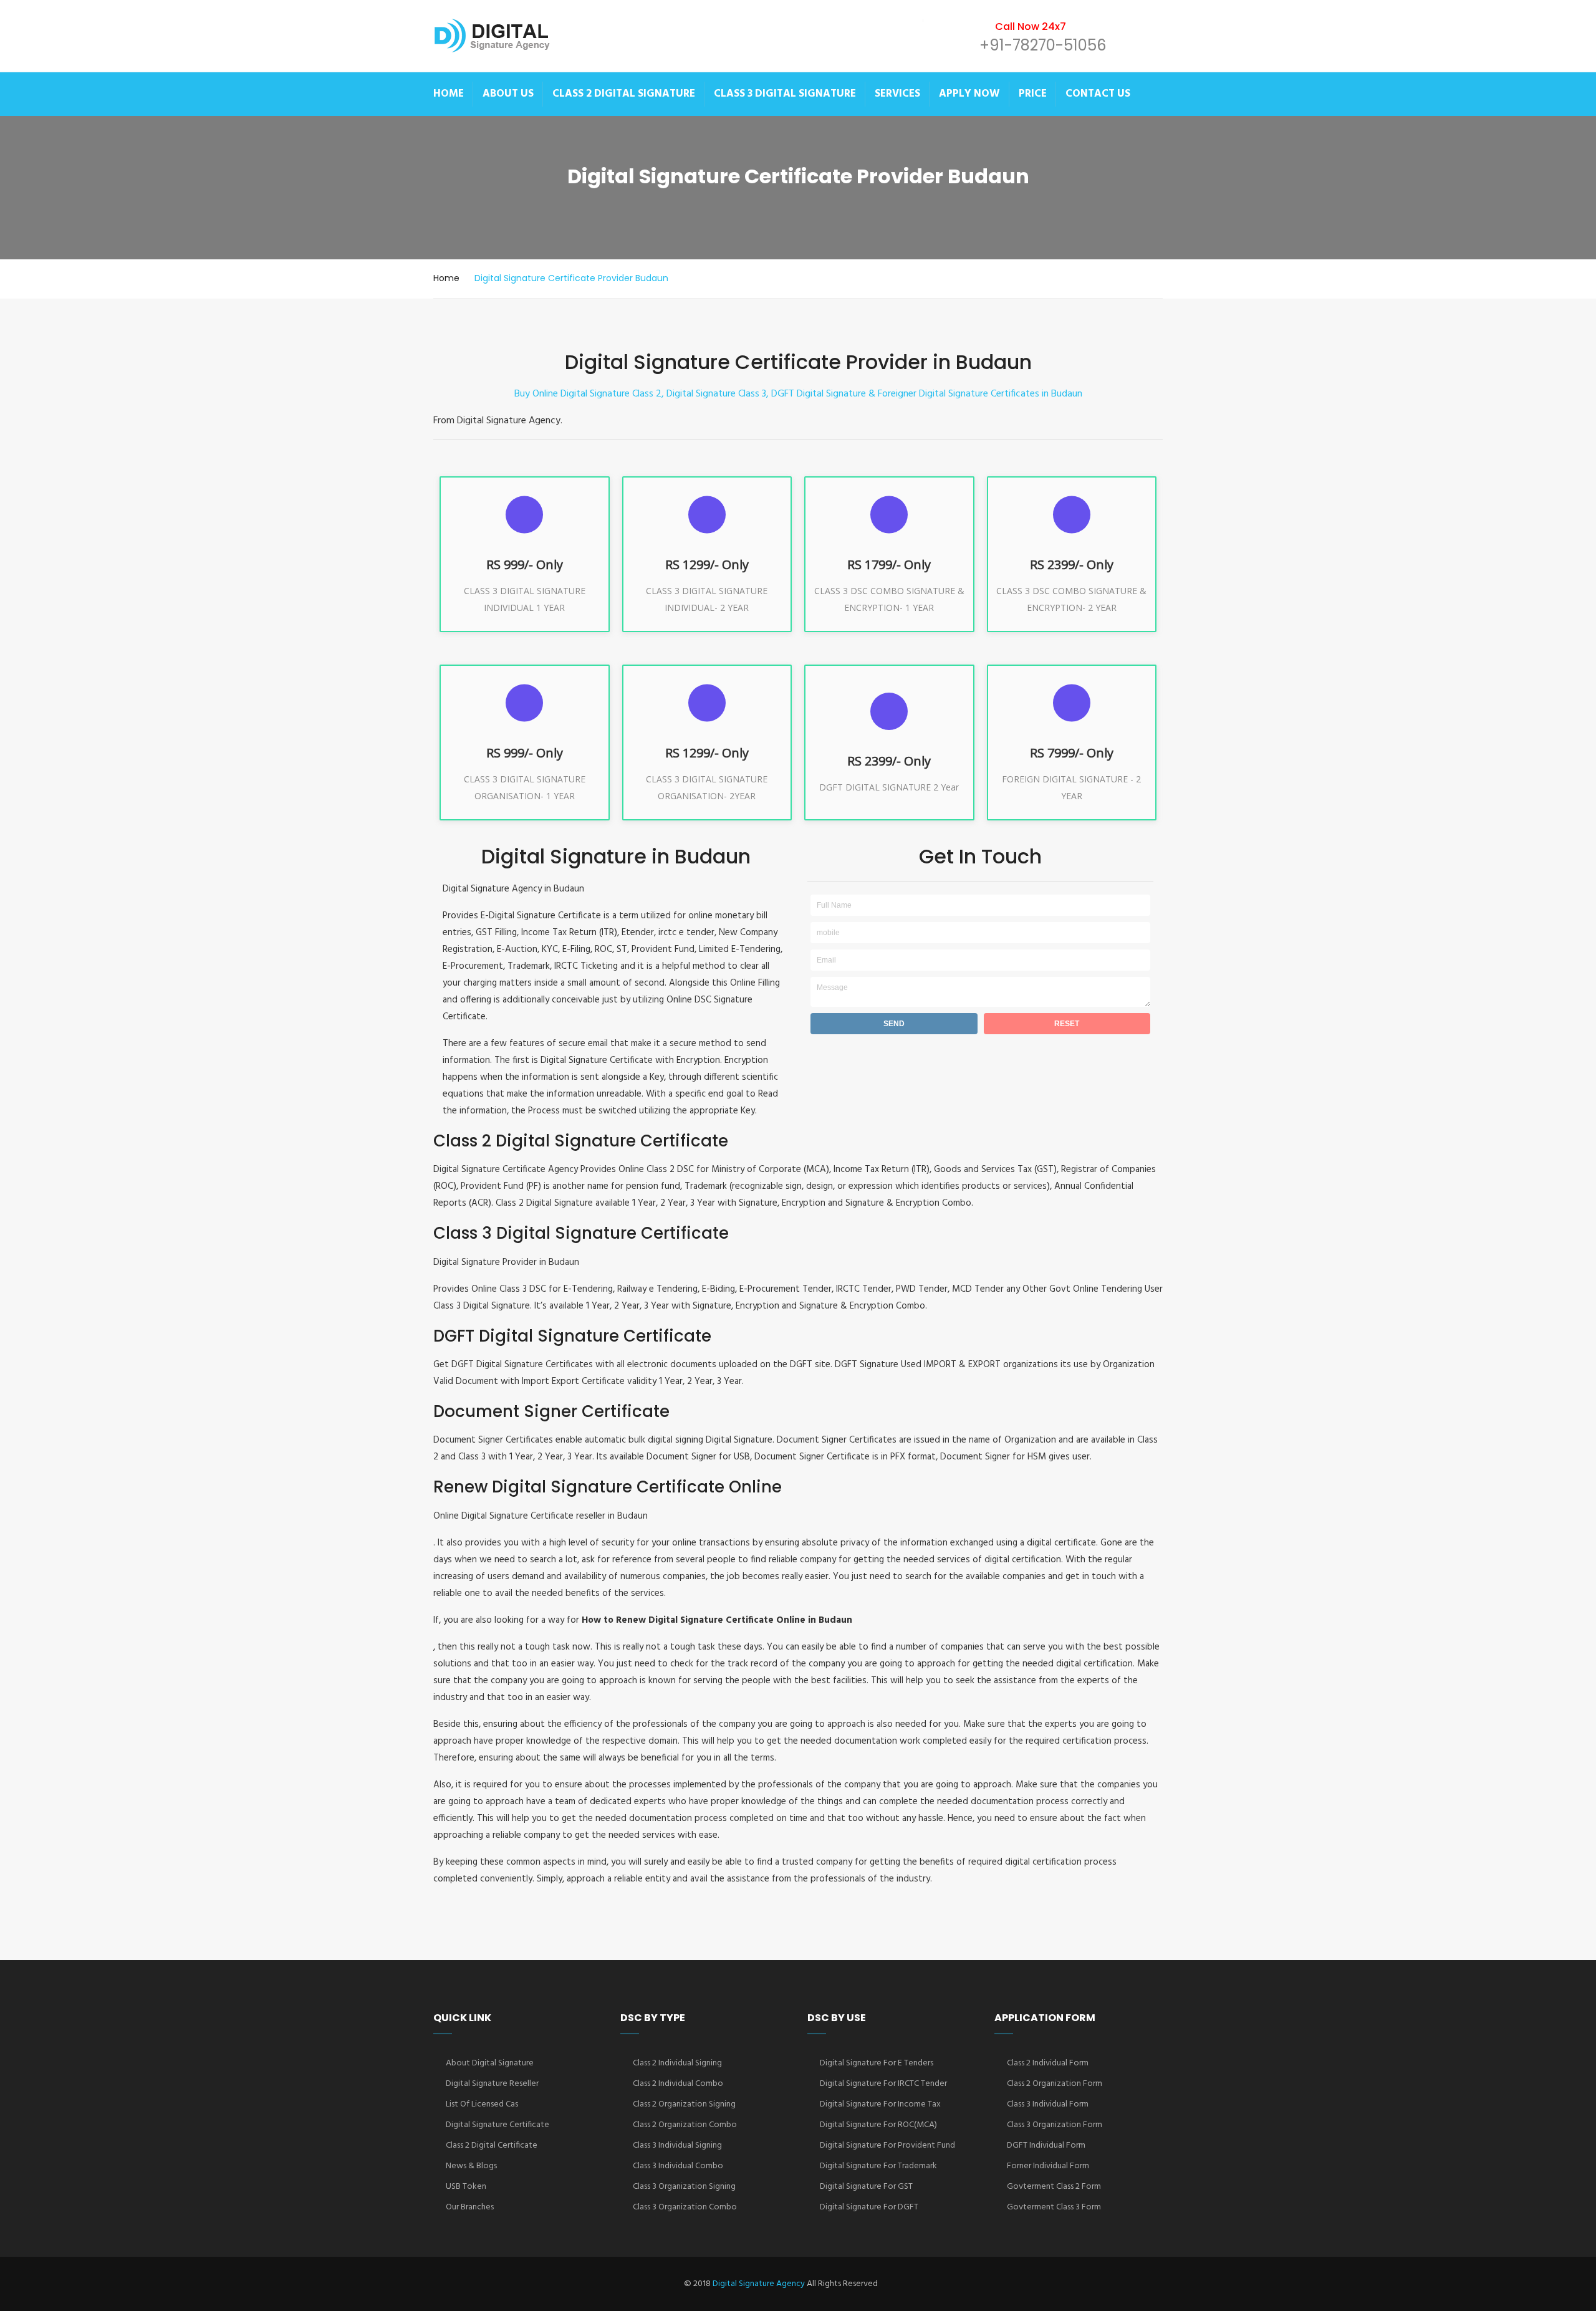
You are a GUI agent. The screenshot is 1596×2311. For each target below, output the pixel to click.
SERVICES (897, 94)
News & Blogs (471, 2166)
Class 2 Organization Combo (685, 2125)
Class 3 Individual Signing (677, 2145)
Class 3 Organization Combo (685, 2207)
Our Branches (470, 2207)
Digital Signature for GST (866, 2187)
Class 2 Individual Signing (677, 2063)
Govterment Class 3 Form (1054, 2207)
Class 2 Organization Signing (684, 2104)
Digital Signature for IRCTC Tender (883, 2084)
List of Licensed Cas (482, 2104)
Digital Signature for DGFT (869, 2207)
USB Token (466, 2187)
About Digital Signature (490, 2063)
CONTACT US (1098, 94)
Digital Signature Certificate (498, 2125)
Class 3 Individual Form (1048, 2104)
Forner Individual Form (1048, 2166)
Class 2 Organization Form (1055, 2084)
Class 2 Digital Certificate (492, 2145)
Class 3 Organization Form (1055, 2125)
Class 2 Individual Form (1048, 2063)
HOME (449, 94)
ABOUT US (508, 94)
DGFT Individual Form (1046, 2145)
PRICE (1033, 94)
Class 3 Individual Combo (678, 2166)
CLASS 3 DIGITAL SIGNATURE (785, 94)
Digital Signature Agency (759, 2284)
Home (446, 278)
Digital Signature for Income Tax (880, 2104)
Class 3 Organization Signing (684, 2187)
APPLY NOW (969, 94)
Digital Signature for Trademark (878, 2166)
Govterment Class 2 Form (1054, 2187)
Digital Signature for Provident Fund (887, 2145)
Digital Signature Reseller (492, 2084)
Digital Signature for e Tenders (877, 2063)
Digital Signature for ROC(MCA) (878, 2125)
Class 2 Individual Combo (678, 2084)
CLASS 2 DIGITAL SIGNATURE (624, 94)
